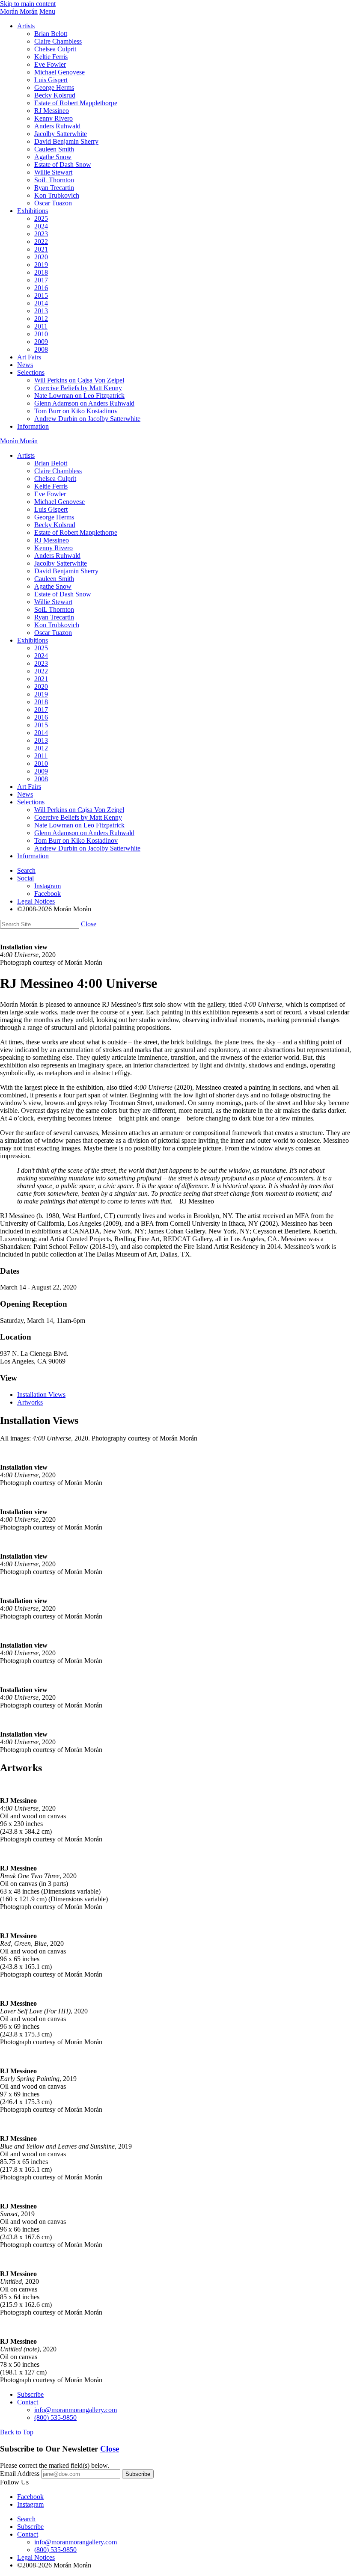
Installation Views (41, 1395)
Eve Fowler (50, 64)
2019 (41, 265)
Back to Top (17, 2432)
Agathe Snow (53, 157)
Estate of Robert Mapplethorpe (76, 103)
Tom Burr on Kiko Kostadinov (76, 411)
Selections (31, 372)
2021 (41, 249)
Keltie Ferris (51, 57)
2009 (41, 342)
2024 (41, 226)
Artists (26, 26)
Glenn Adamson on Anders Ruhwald (84, 403)
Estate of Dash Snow (63, 165)
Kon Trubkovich (57, 195)
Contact (28, 2402)
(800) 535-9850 (55, 2417)
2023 (41, 234)
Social (25, 878)
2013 (41, 311)
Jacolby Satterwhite (61, 134)
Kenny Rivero (54, 118)
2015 (41, 295)
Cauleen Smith (54, 149)
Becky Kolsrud (55, 95)
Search (26, 870)
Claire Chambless (58, 41)
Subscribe (30, 2394)
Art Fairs (29, 357)
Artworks (30, 1402)
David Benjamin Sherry (66, 141)
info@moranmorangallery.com (76, 2410)
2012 (41, 319)
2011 (41, 326)
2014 (41, 303)
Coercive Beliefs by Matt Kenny (78, 388)
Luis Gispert (51, 80)
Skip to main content (28, 4)
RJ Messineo (52, 111)
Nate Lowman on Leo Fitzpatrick (79, 396)
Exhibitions (33, 211)
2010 (41, 334)
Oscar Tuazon (53, 203)
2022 (41, 242)
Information (33, 426)
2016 (41, 288)
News (25, 365)
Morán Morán (19, 11)
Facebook (48, 894)
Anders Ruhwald (57, 126)
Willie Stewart (53, 172)
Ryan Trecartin (54, 188)
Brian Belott (51, 34)
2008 (41, 349)
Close (89, 924)
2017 (41, 280)
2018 (41, 272)
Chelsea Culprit (55, 49)
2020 (41, 257)
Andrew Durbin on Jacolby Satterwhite (87, 419)
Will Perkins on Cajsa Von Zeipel (79, 380)
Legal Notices (36, 901)
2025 (41, 218)
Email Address (20, 2474)
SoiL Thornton (54, 180)
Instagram (48, 886)
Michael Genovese (59, 72)
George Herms (54, 87)
